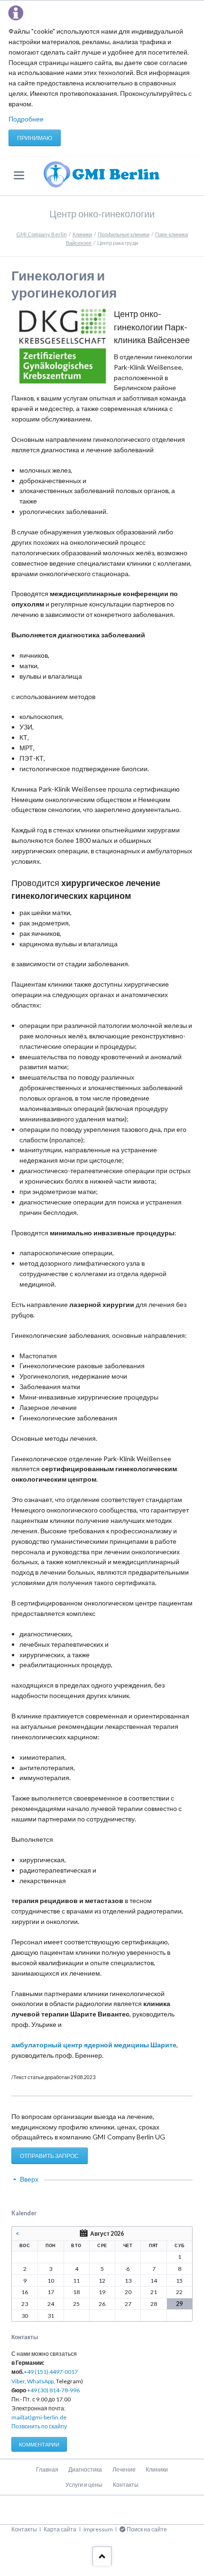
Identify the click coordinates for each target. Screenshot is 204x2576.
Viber (18, 2381)
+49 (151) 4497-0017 (51, 2372)
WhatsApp (40, 2381)
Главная (47, 2469)
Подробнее (26, 119)
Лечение (124, 2469)
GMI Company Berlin (42, 234)
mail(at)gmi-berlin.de (39, 2417)
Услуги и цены (84, 2485)
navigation (19, 175)
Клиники (82, 234)
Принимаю (35, 138)
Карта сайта (60, 2529)
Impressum (98, 2529)
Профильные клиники (124, 234)
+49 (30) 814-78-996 (53, 2390)
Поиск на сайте (147, 2529)
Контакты (126, 2485)
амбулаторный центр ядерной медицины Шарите (94, 2045)
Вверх (29, 2179)
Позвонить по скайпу (39, 2426)
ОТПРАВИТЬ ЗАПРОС (49, 2156)
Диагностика (85, 2469)
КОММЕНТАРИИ (39, 2444)
